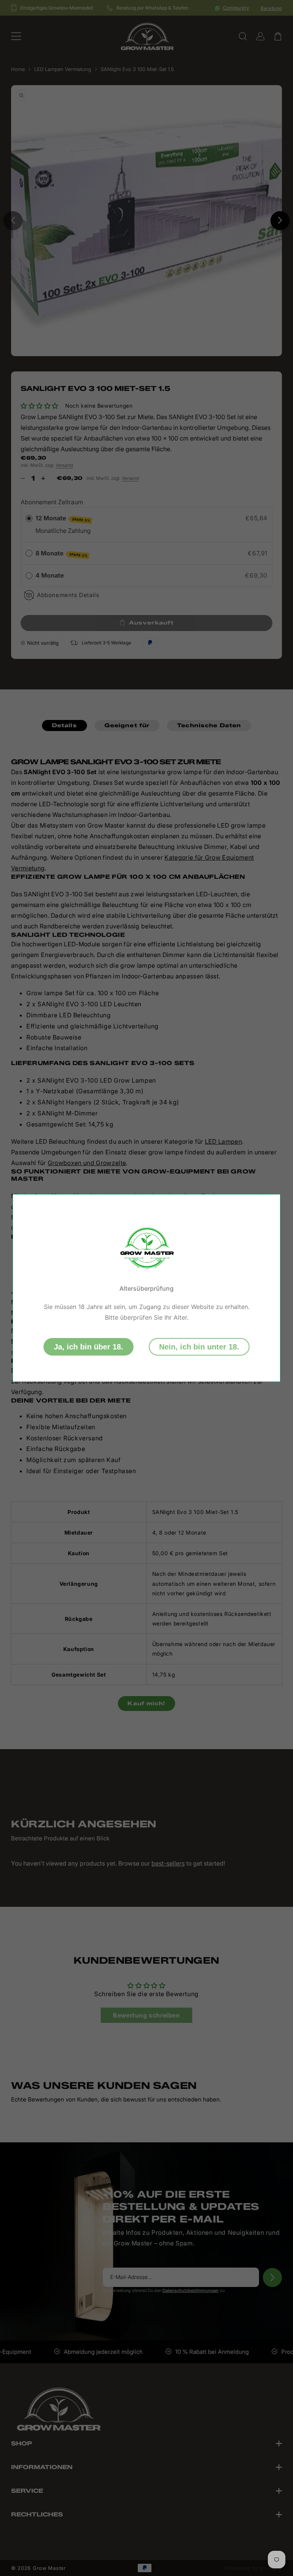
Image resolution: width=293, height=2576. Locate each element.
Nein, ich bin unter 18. (199, 1347)
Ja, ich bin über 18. (89, 1347)
